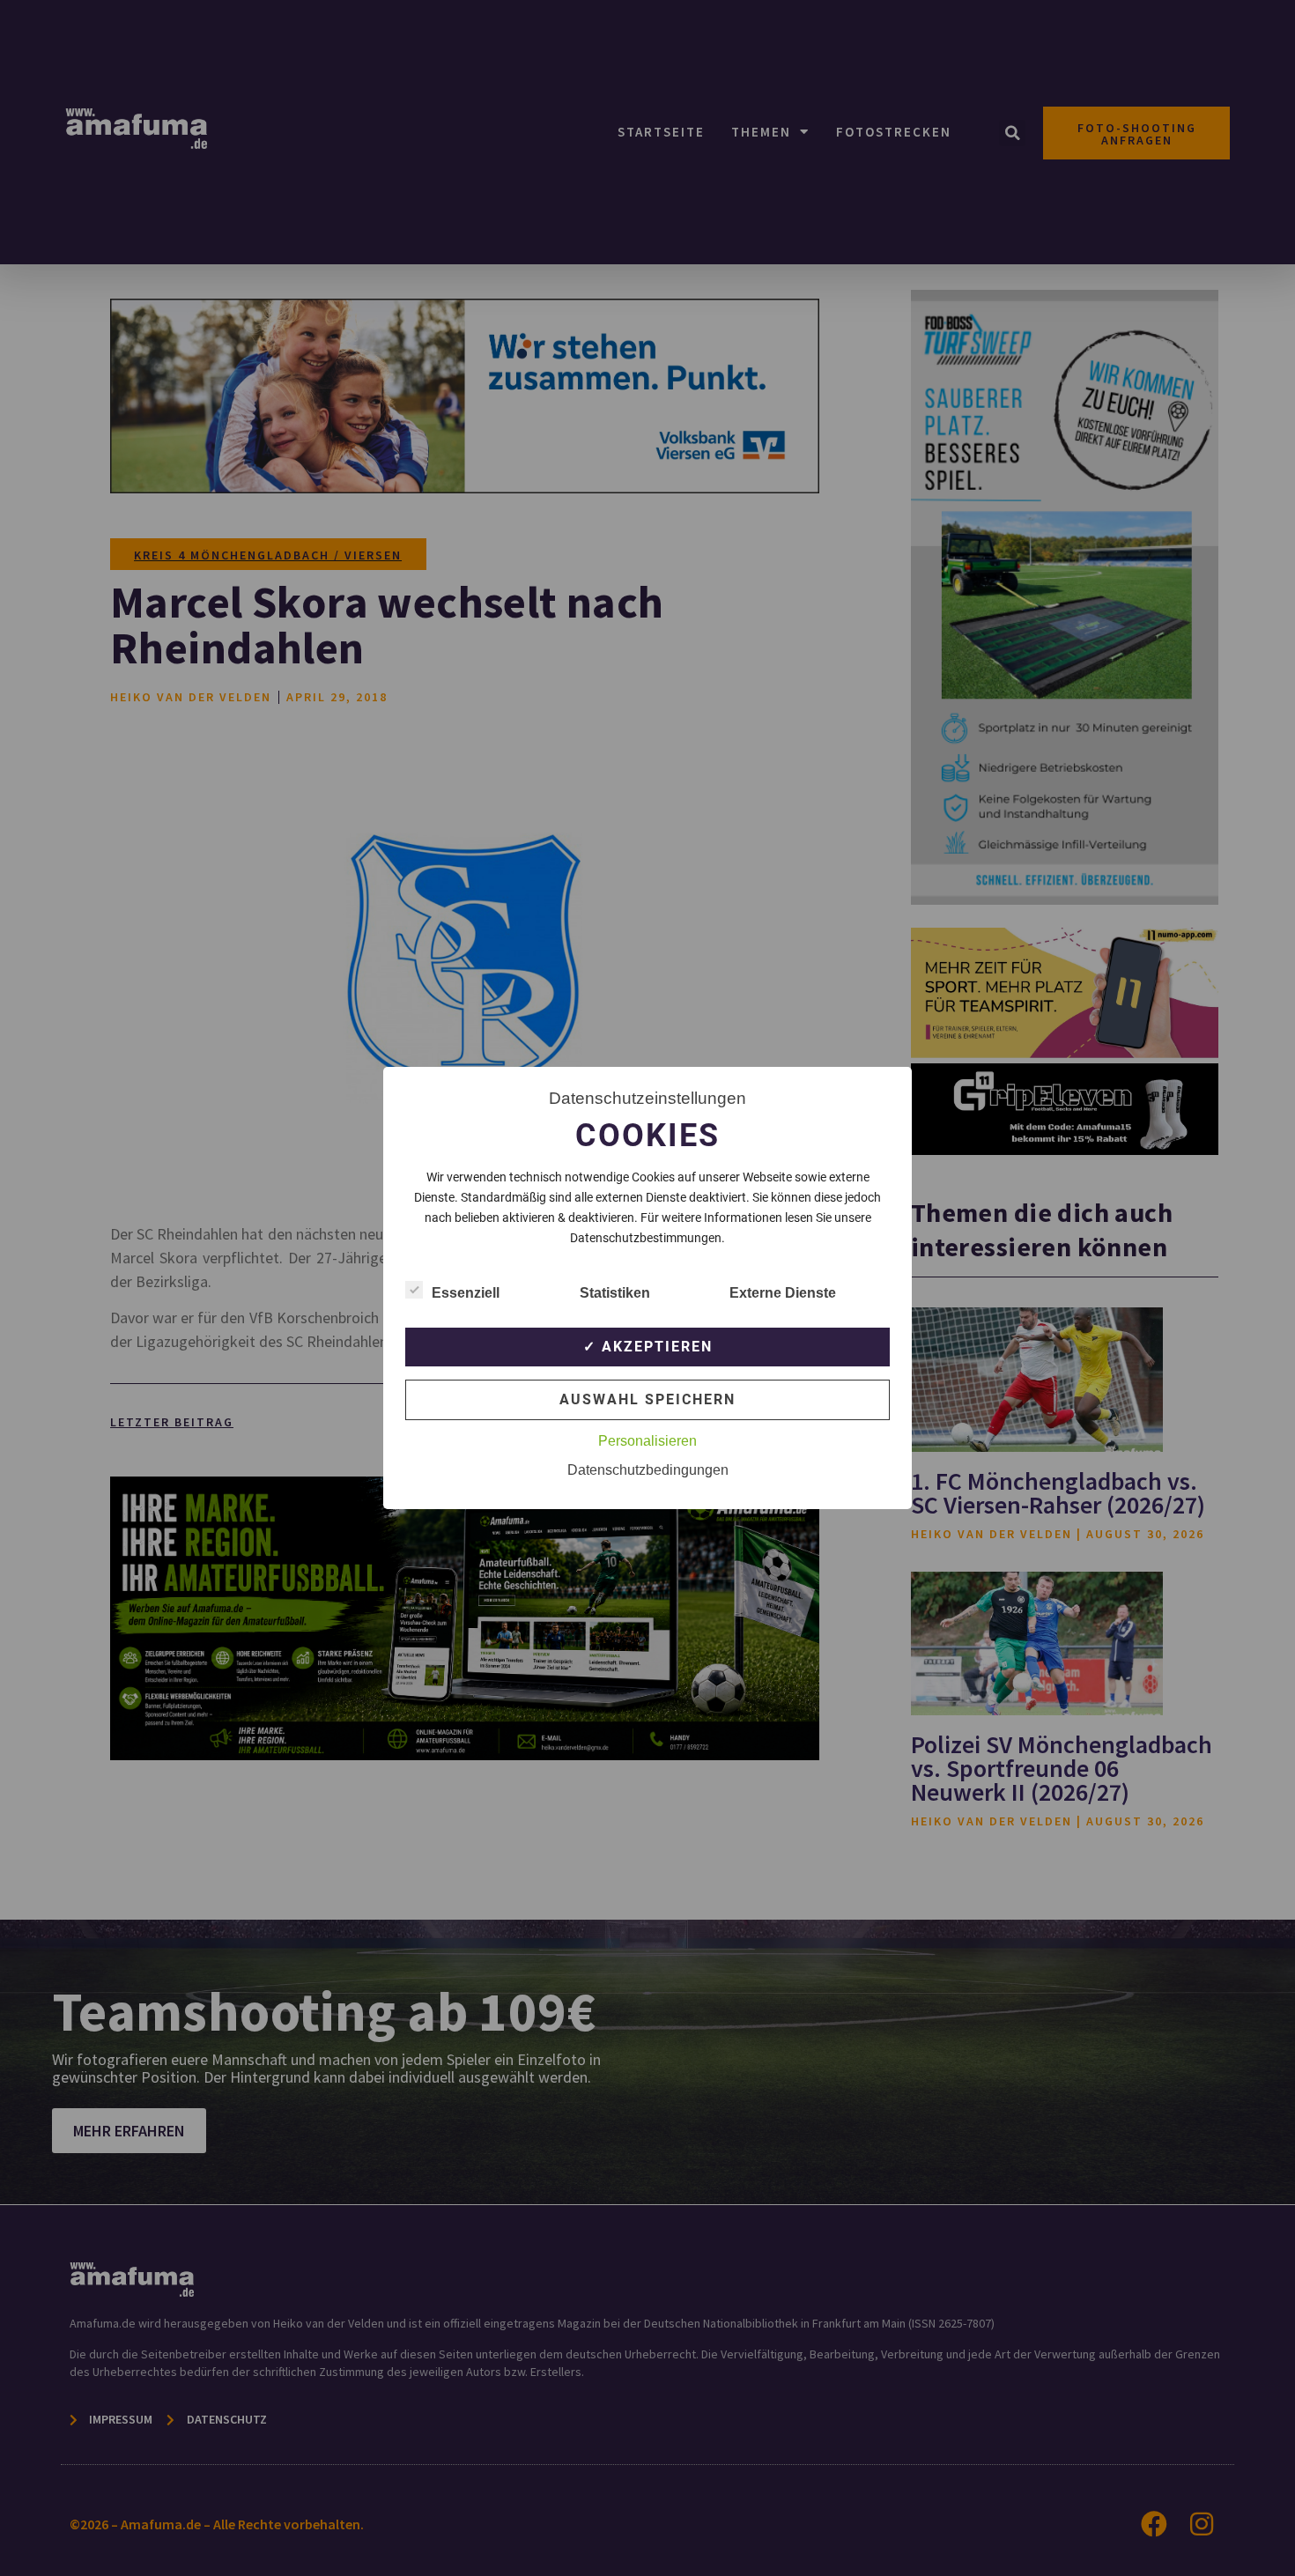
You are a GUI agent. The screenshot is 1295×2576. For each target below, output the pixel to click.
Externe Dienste (783, 1293)
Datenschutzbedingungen (648, 1470)
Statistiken (615, 1293)
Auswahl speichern (647, 1399)
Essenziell (466, 1293)
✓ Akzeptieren (648, 1347)
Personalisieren (647, 1441)
